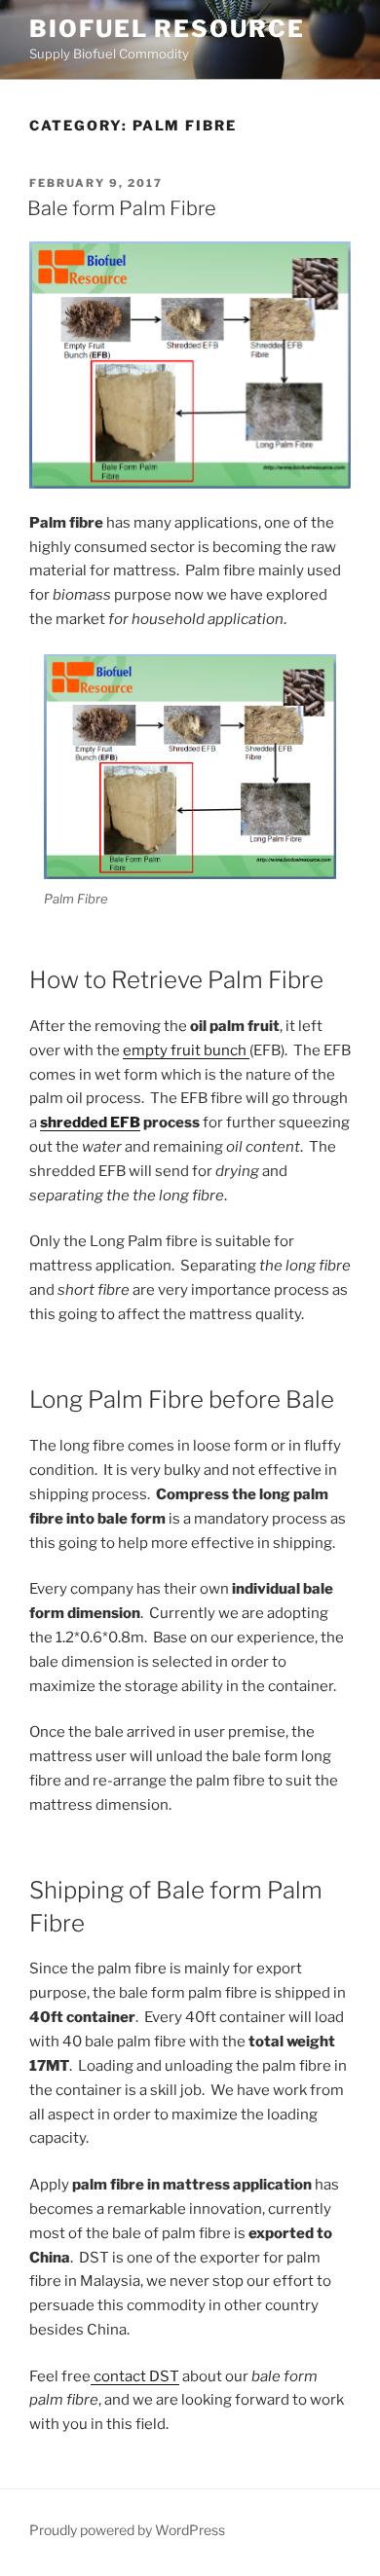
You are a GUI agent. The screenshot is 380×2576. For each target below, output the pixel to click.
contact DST (135, 2376)
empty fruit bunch (186, 1050)
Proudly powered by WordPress (127, 2530)
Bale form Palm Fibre (122, 208)
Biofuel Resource (167, 29)
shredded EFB (90, 1122)
